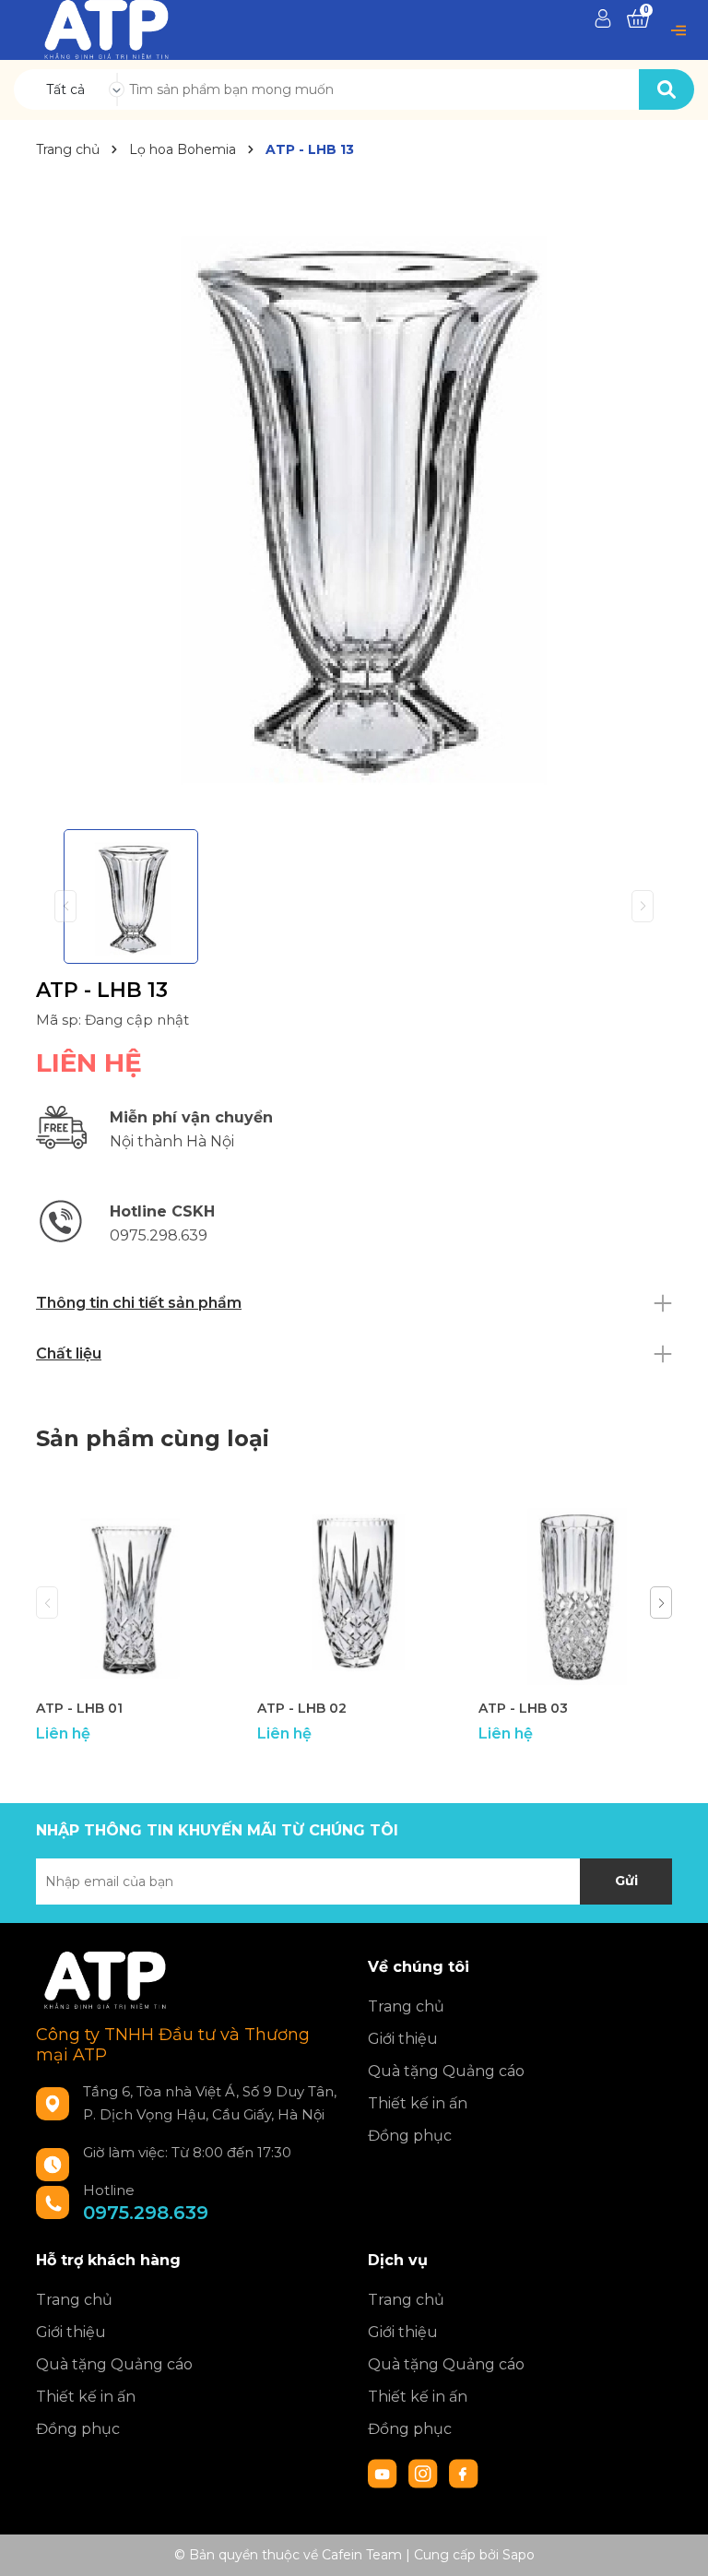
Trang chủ (406, 2006)
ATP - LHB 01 (79, 1708)
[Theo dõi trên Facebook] (464, 2473)
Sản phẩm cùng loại (153, 1438)
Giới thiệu (403, 2039)
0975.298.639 (146, 2213)
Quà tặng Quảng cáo (446, 2071)
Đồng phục (410, 2136)
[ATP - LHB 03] (575, 1593)
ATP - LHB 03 (523, 1708)
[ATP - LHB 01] (133, 1593)
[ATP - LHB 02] (354, 1593)
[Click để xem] (354, 497)
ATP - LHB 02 (302, 1708)
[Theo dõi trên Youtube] (384, 2473)
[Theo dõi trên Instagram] (425, 2473)
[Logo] (106, 29)
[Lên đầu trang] (676, 2544)
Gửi (626, 1881)
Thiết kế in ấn (418, 2103)
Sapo (519, 2555)
